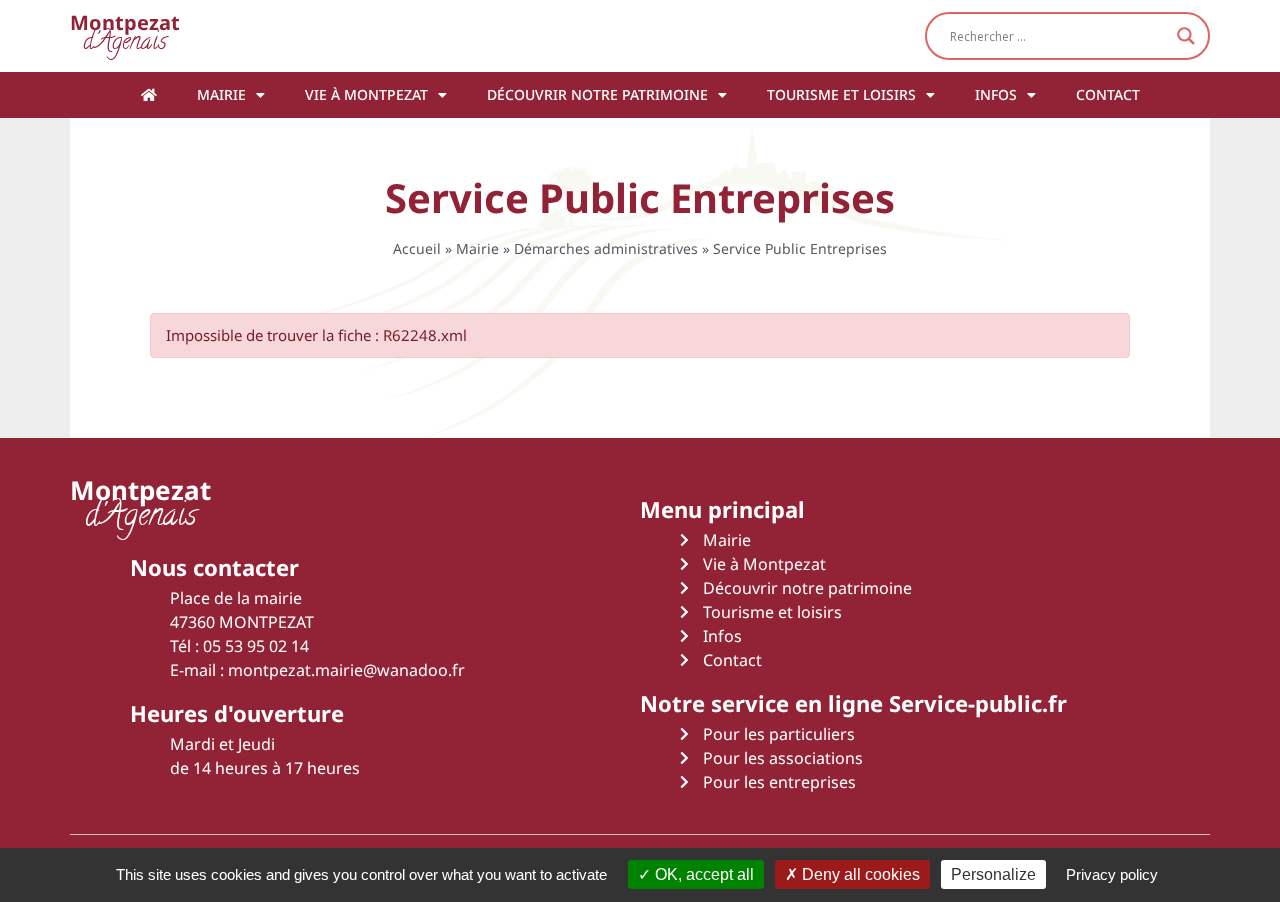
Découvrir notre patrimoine (597, 94)
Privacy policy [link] (1112, 874)
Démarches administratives (606, 248)
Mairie (221, 94)
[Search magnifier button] (1186, 36)
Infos (996, 94)
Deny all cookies (859, 874)
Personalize (993, 874)
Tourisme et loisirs (841, 94)
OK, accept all (702, 874)
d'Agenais (125, 35)
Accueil (417, 248)
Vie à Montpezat (366, 94)
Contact (1108, 94)
